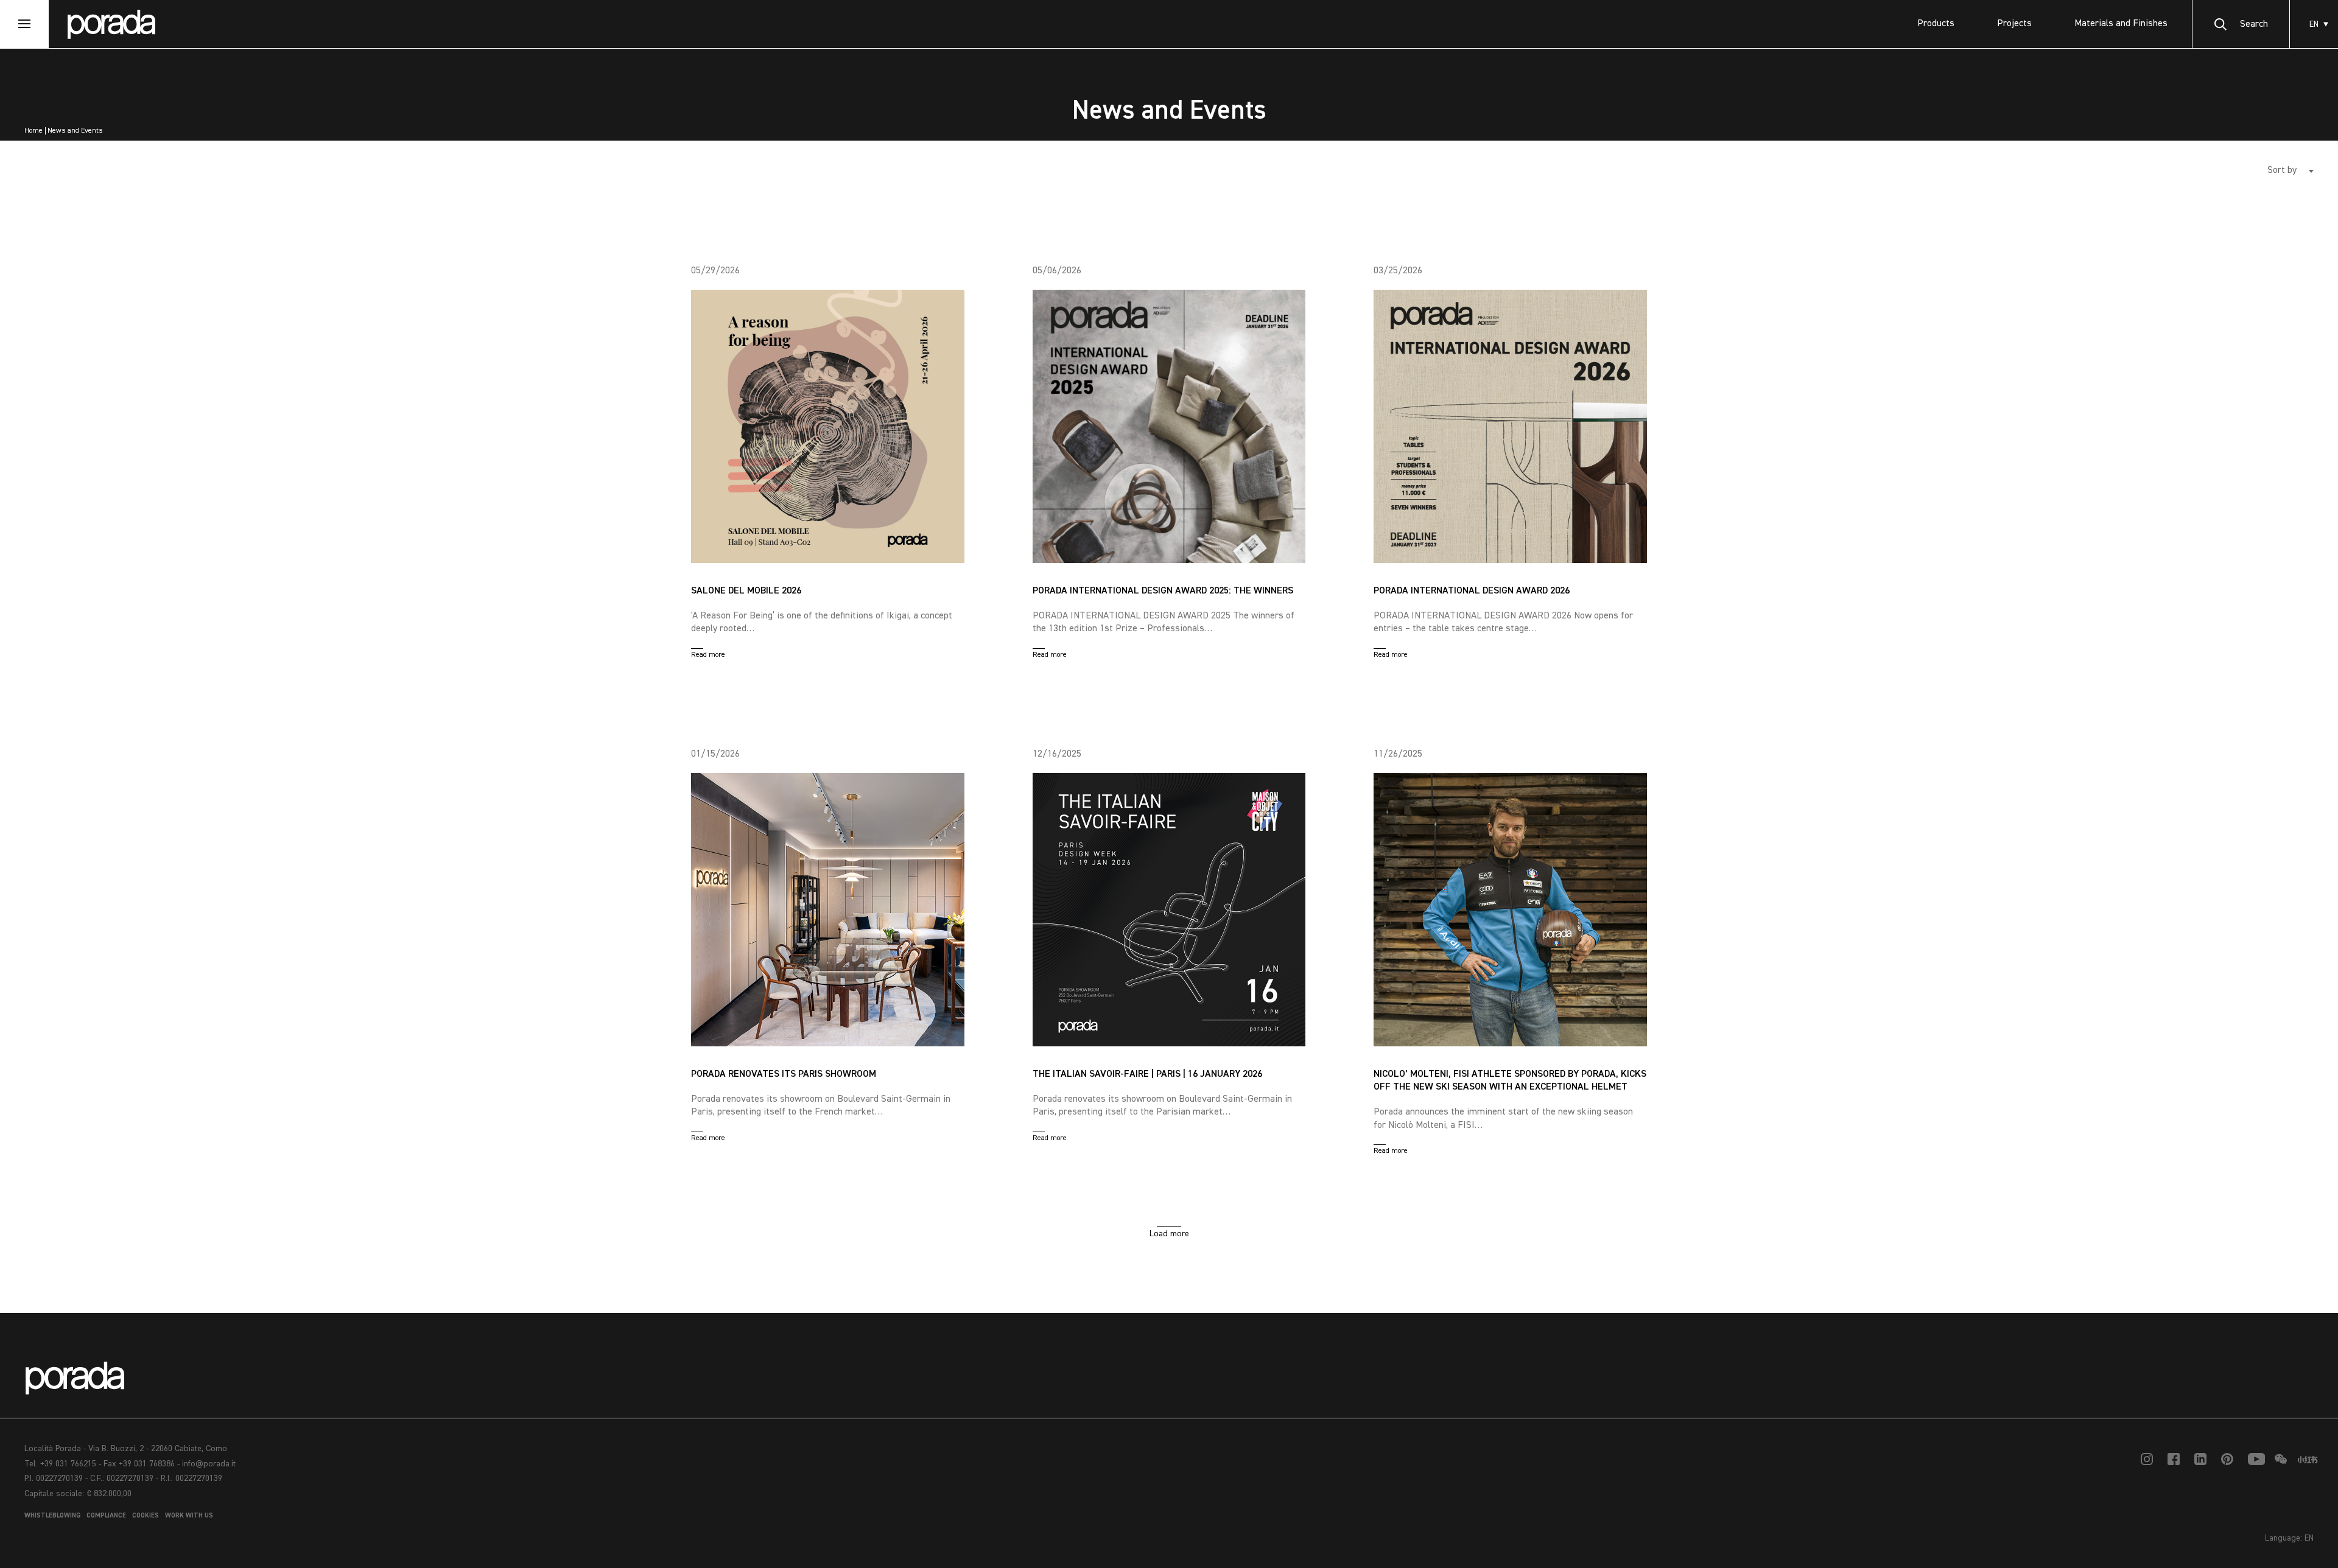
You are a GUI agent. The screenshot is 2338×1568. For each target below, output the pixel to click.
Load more (1169, 1234)
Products (1936, 24)
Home (33, 131)
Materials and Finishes (2121, 24)
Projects (2014, 24)
